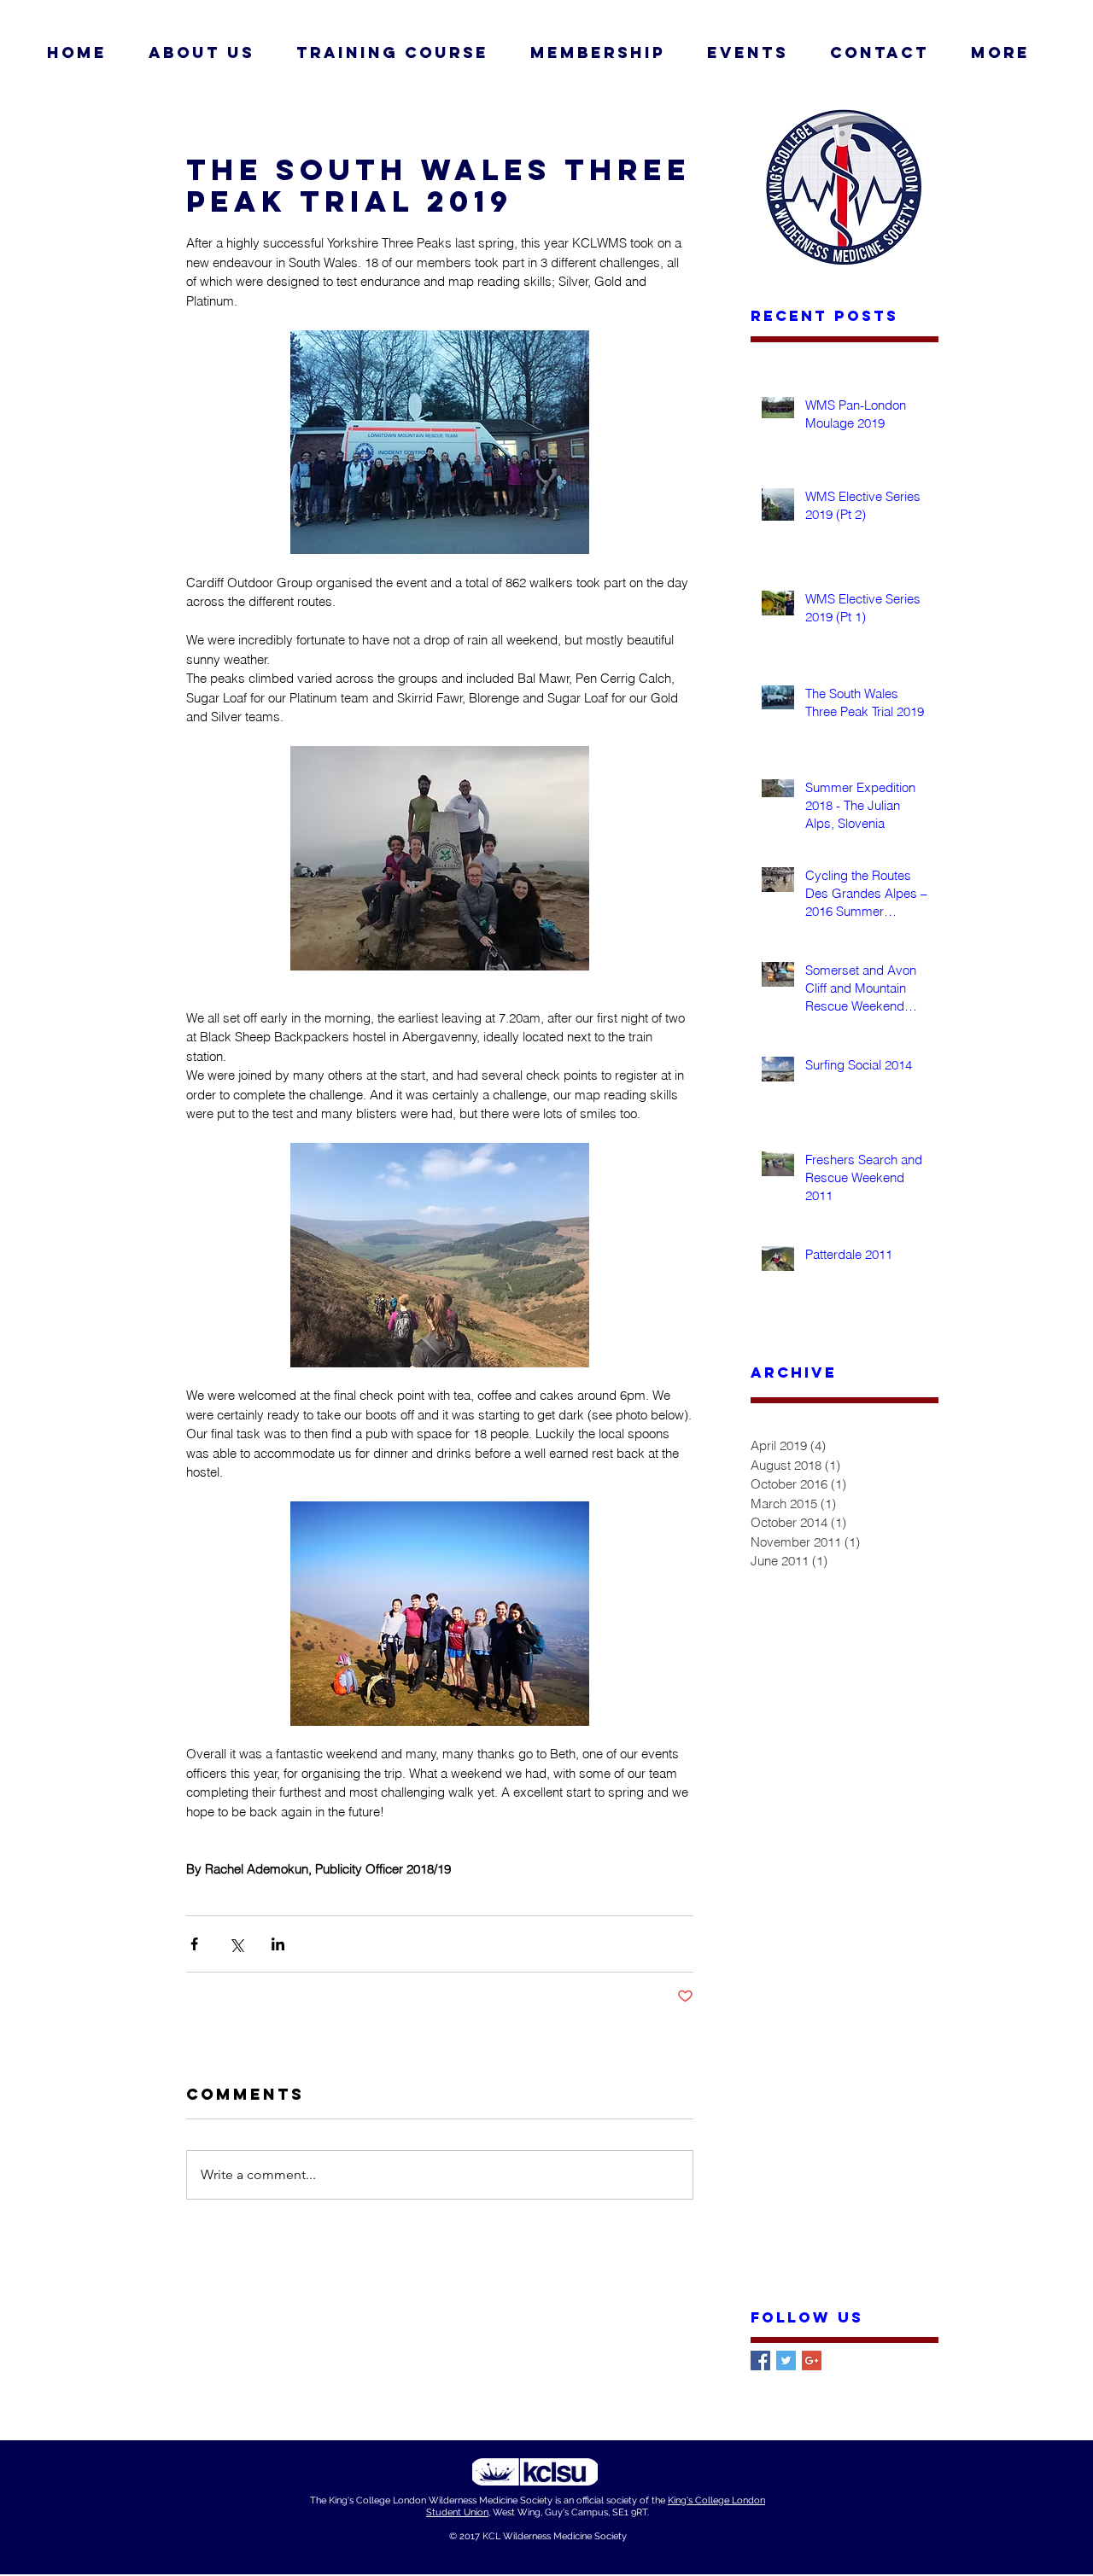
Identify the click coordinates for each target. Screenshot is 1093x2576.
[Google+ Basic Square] (812, 2360)
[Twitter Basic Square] (786, 2360)
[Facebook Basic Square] (760, 2360)
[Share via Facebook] (194, 1944)
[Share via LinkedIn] (278, 1944)
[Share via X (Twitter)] (236, 1944)
